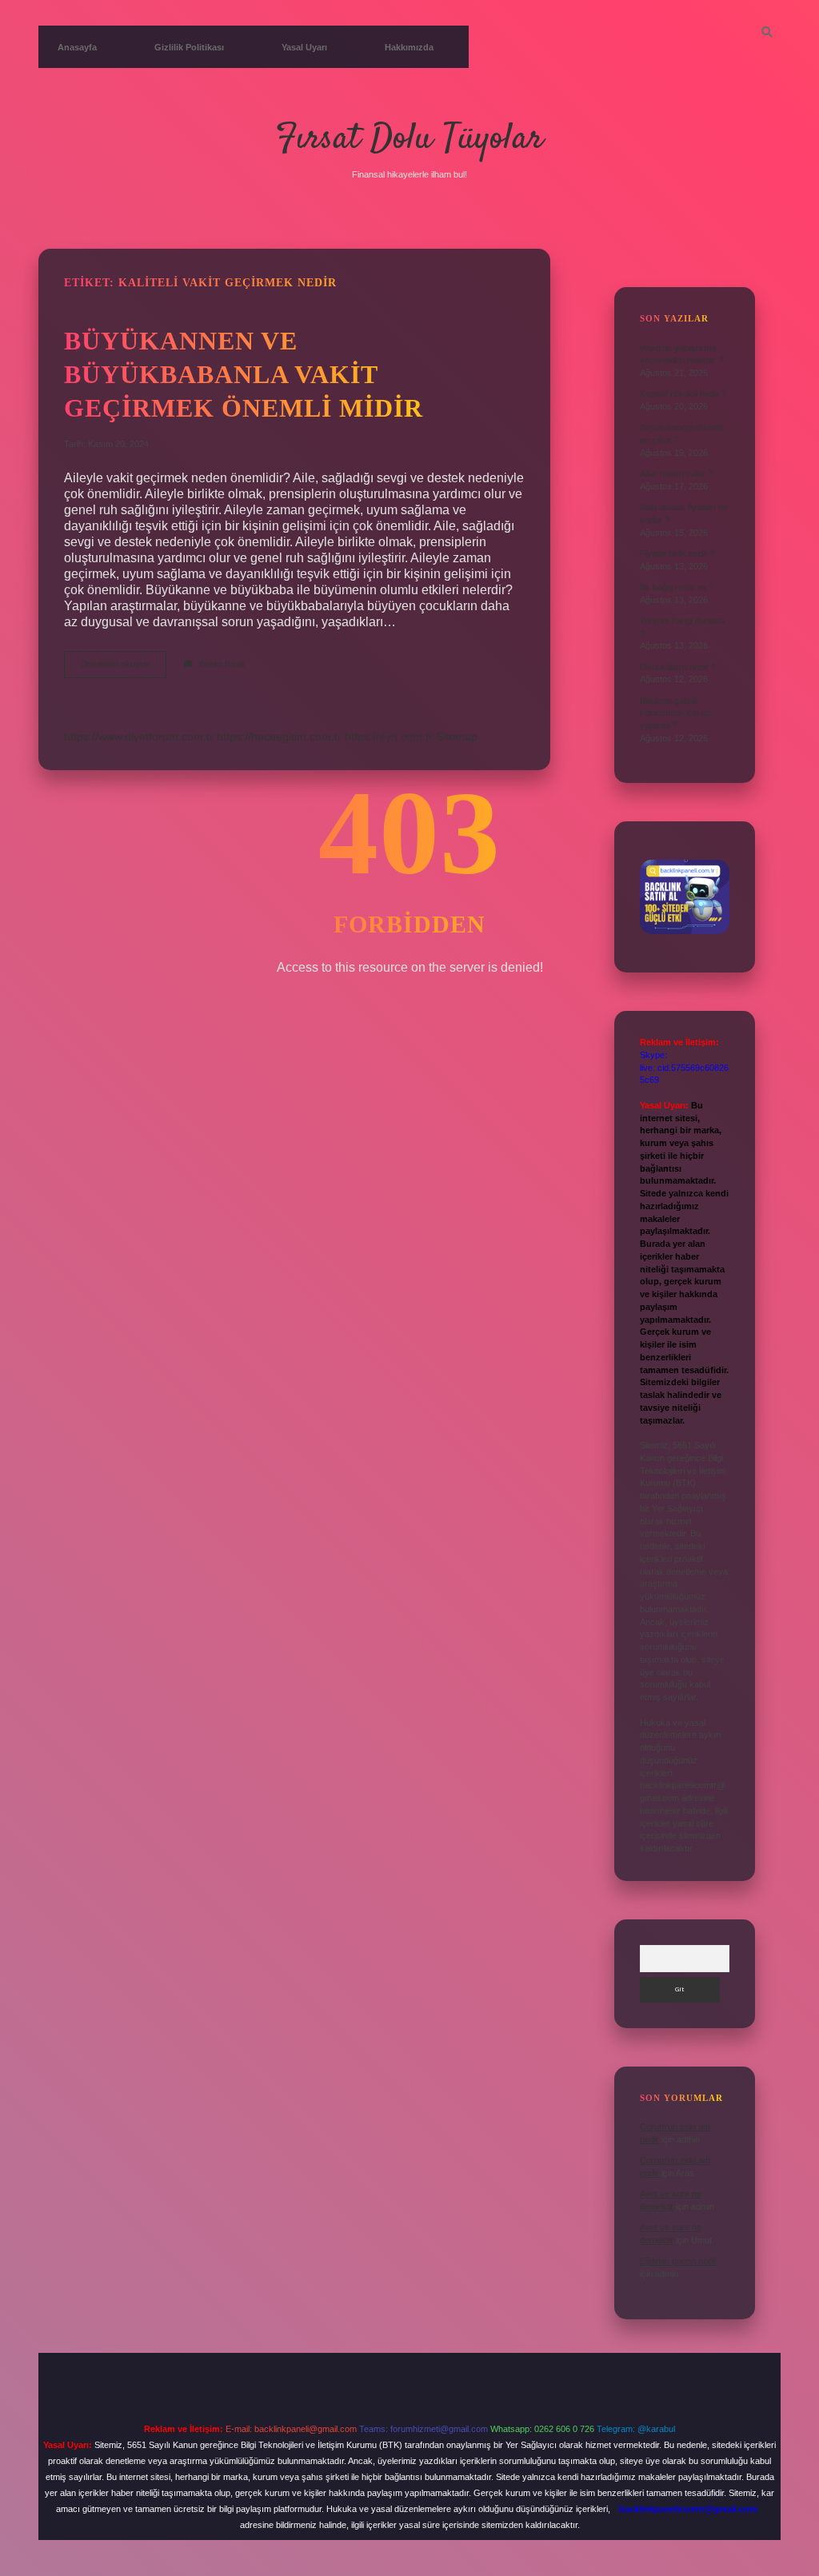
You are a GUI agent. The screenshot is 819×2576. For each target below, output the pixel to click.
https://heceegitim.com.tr (279, 737)
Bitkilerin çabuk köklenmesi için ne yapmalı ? (675, 713)
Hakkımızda (409, 47)
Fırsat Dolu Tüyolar (409, 139)
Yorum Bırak (222, 664)
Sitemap (457, 737)
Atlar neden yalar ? (676, 473)
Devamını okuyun (124, 668)
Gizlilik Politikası (189, 47)
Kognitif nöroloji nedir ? (683, 393)
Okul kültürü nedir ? (678, 667)
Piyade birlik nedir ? (677, 553)
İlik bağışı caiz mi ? (677, 587)
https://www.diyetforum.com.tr (139, 737)
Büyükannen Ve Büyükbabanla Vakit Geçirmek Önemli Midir (244, 374)
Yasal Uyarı (304, 47)
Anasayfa (77, 47)
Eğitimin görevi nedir (679, 2261)
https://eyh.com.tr (389, 737)
